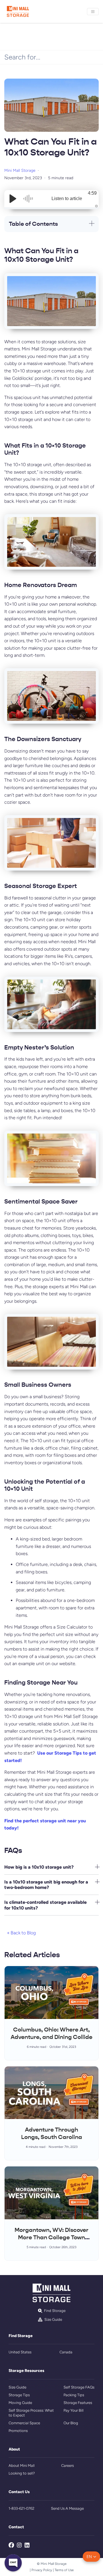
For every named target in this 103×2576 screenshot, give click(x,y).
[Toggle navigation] (93, 12)
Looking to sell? (22, 2473)
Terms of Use (64, 2570)
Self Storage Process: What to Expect (31, 2413)
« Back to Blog (21, 1933)
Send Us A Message (67, 2508)
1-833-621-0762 (21, 2508)
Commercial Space (24, 2423)
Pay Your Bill (74, 2410)
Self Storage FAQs (79, 2387)
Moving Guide (20, 2403)
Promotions (18, 2431)
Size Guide (17, 2387)
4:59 (92, 193)
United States (20, 2352)
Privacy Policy (42, 2570)
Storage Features (78, 2403)
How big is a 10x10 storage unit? (39, 1867)
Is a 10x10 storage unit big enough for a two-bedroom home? (46, 1885)
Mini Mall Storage (20, 170)
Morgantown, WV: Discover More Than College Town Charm (51, 2237)
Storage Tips (19, 2395)
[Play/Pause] (13, 199)
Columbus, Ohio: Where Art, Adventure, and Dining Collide (51, 2033)
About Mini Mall (22, 2466)
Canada (66, 2352)
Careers (68, 2466)
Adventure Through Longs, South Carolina (52, 2133)
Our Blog (71, 2423)
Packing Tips (74, 2395)
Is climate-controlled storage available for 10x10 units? (45, 1905)
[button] (91, 2557)
